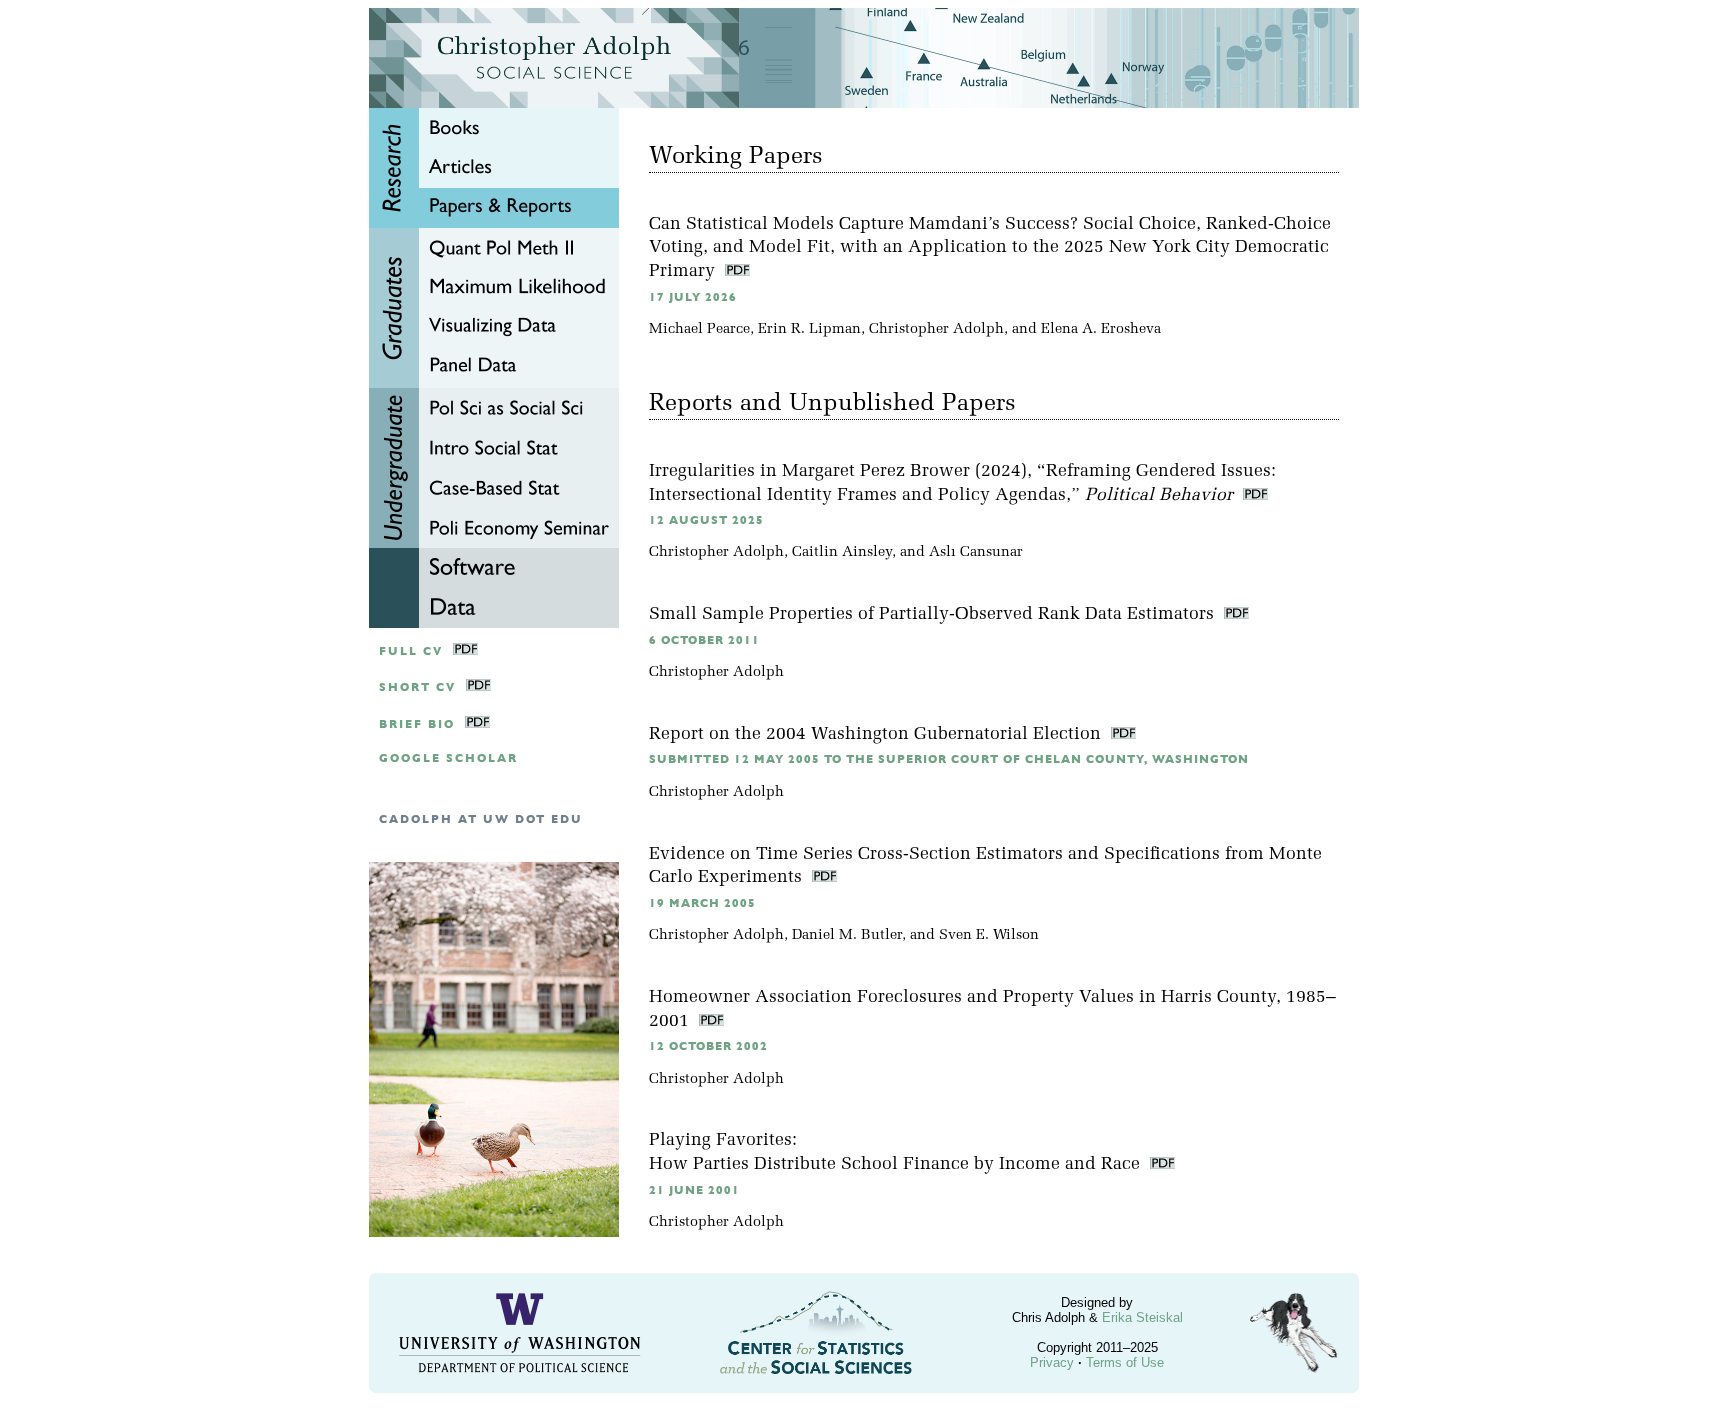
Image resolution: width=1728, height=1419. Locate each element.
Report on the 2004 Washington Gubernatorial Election (877, 734)
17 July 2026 (693, 297)
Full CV (411, 651)
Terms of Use (1125, 1362)
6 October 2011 (704, 640)
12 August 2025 (706, 520)
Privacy (1052, 1362)
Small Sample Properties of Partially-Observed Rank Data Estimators (934, 614)
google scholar (448, 758)
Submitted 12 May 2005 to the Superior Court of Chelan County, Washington (949, 759)
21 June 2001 (694, 1190)
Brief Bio (417, 724)
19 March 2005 (702, 903)
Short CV (417, 687)
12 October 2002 (708, 1046)
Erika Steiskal (1142, 1317)
